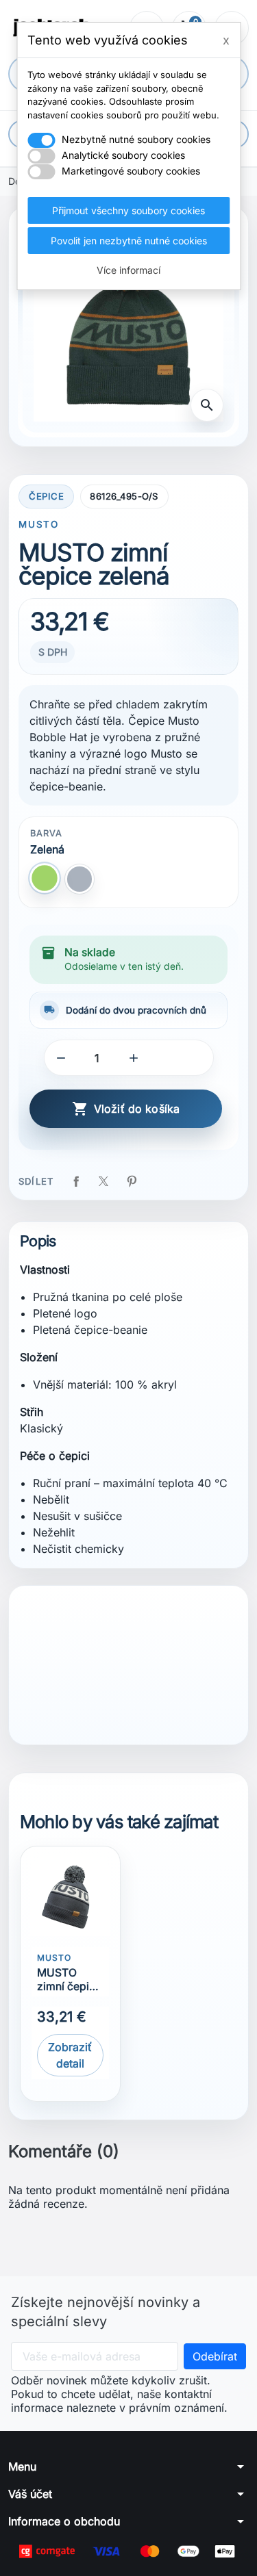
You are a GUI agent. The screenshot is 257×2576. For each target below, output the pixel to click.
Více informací (128, 270)
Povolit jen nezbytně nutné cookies (129, 241)
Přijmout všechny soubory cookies (128, 210)
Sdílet (76, 1181)
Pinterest (132, 1181)
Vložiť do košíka (126, 1109)
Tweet (103, 1181)
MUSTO (38, 524)
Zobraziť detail (70, 2055)
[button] (61, 1058)
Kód (32, 1668)
